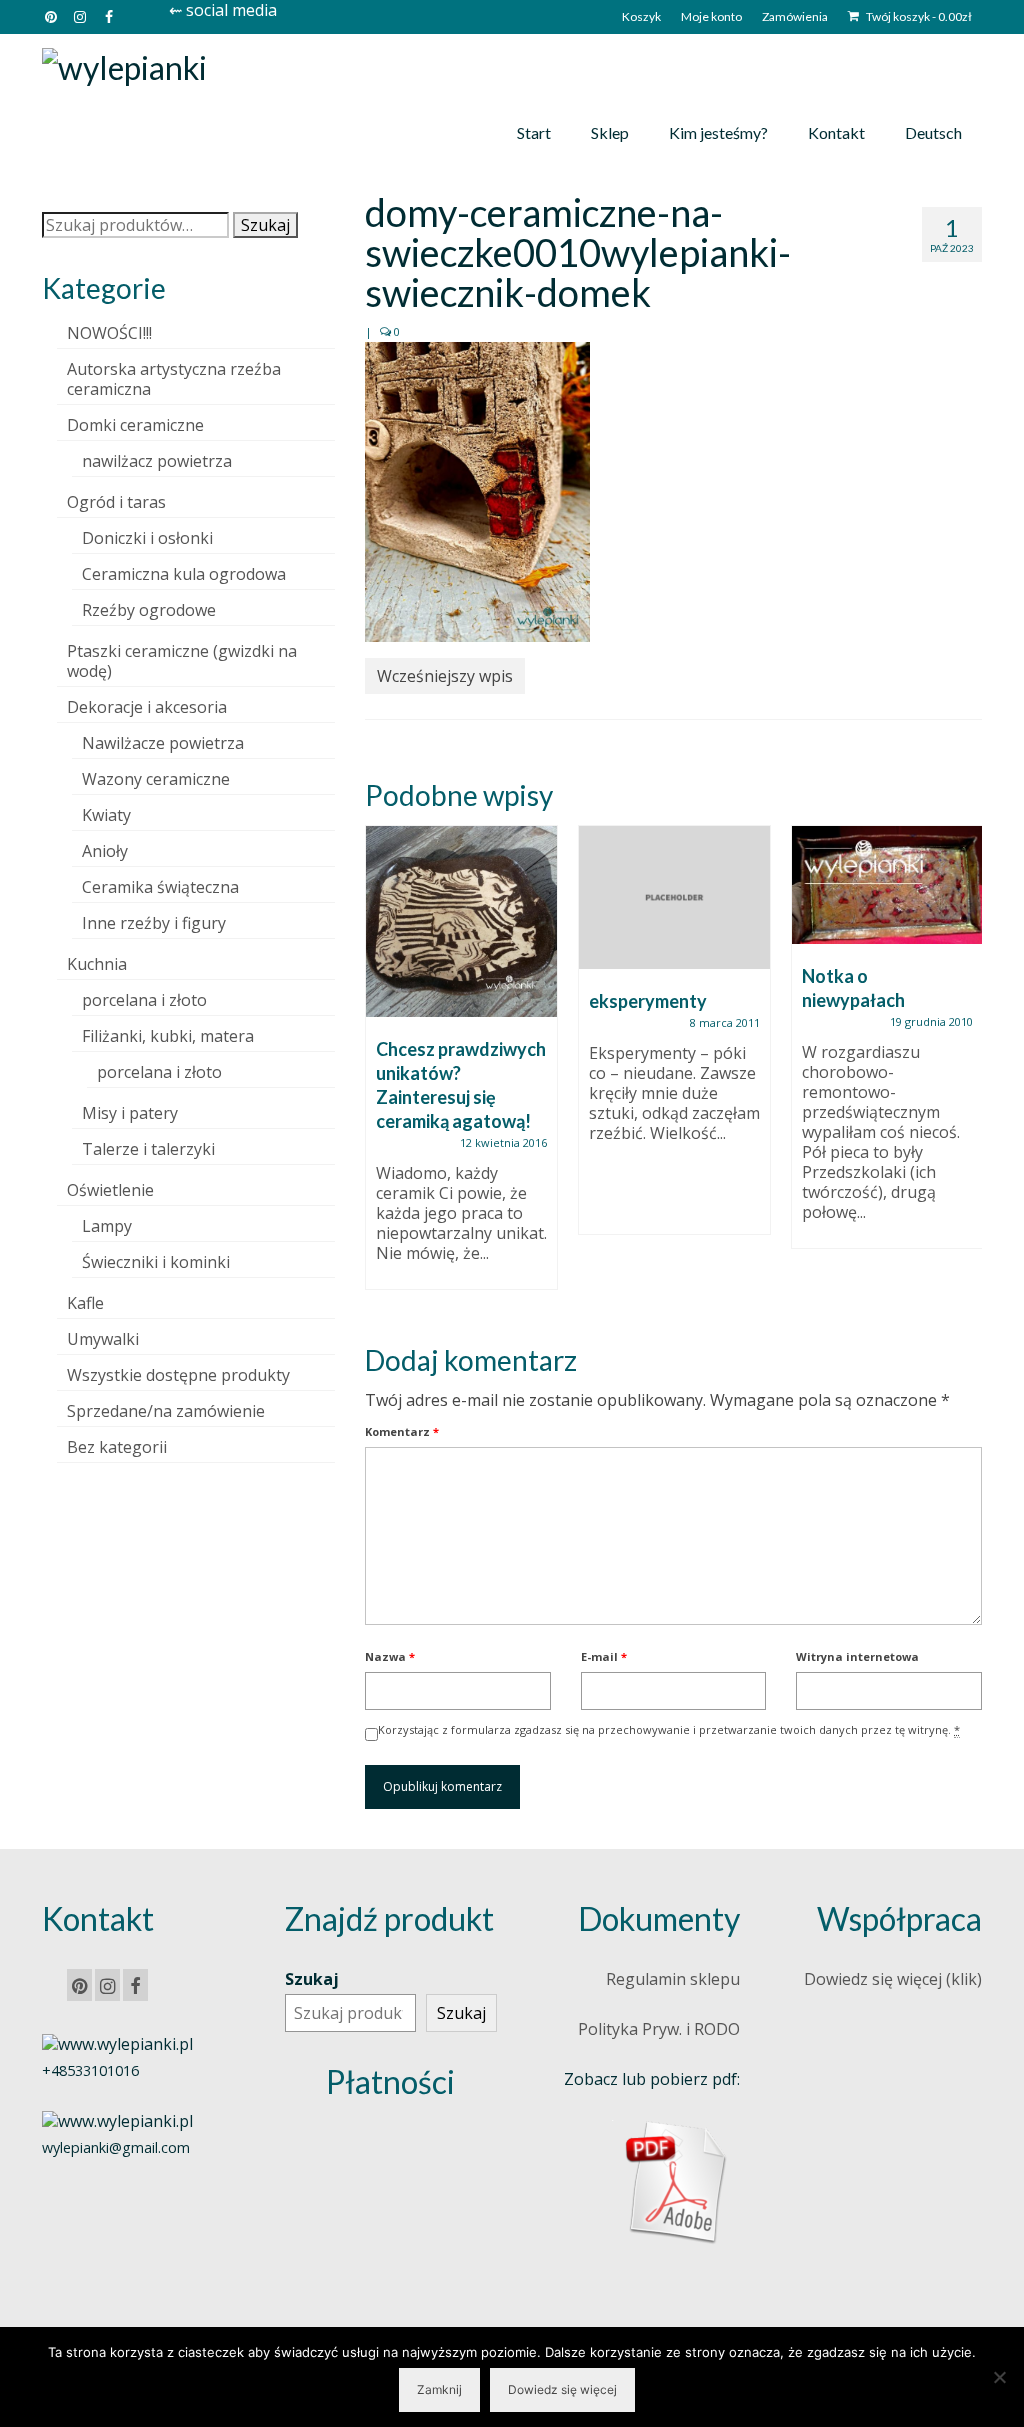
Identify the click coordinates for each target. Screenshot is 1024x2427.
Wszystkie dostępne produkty (178, 1375)
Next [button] (964, 1067)
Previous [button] (382, 1067)
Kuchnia (97, 964)
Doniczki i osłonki (147, 538)
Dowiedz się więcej (562, 2389)
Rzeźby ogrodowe (149, 610)
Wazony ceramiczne (156, 779)
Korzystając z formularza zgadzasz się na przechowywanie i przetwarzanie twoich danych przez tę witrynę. (669, 1729)
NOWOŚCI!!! (109, 333)
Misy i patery (130, 1113)
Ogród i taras (116, 502)
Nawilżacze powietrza (163, 743)
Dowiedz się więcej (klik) (893, 1979)
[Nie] (999, 2377)
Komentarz (402, 1431)
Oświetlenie (110, 1190)
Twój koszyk (918, 16)
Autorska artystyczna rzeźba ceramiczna (174, 379)
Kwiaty (106, 815)
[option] (461, 1067)
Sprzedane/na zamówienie (166, 1411)
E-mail (604, 1656)
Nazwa (390, 1656)
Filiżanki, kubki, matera (168, 1036)
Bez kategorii (117, 1447)
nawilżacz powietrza (157, 461)
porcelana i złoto (144, 1000)
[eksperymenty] (674, 897)
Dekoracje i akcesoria (147, 707)
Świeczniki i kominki (156, 1262)
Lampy (107, 1226)
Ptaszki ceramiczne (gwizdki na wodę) (182, 661)
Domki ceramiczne (135, 425)
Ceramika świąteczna (160, 887)
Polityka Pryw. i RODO (659, 2029)
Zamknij (439, 2389)
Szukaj (265, 225)
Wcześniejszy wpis (445, 676)
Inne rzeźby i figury (154, 923)
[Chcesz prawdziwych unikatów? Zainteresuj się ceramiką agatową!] (461, 921)
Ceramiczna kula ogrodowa (184, 574)
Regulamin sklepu (673, 1979)
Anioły (105, 851)
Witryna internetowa (857, 1656)
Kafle (85, 1303)
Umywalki (103, 1339)
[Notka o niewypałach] (887, 885)
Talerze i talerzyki (148, 1149)
